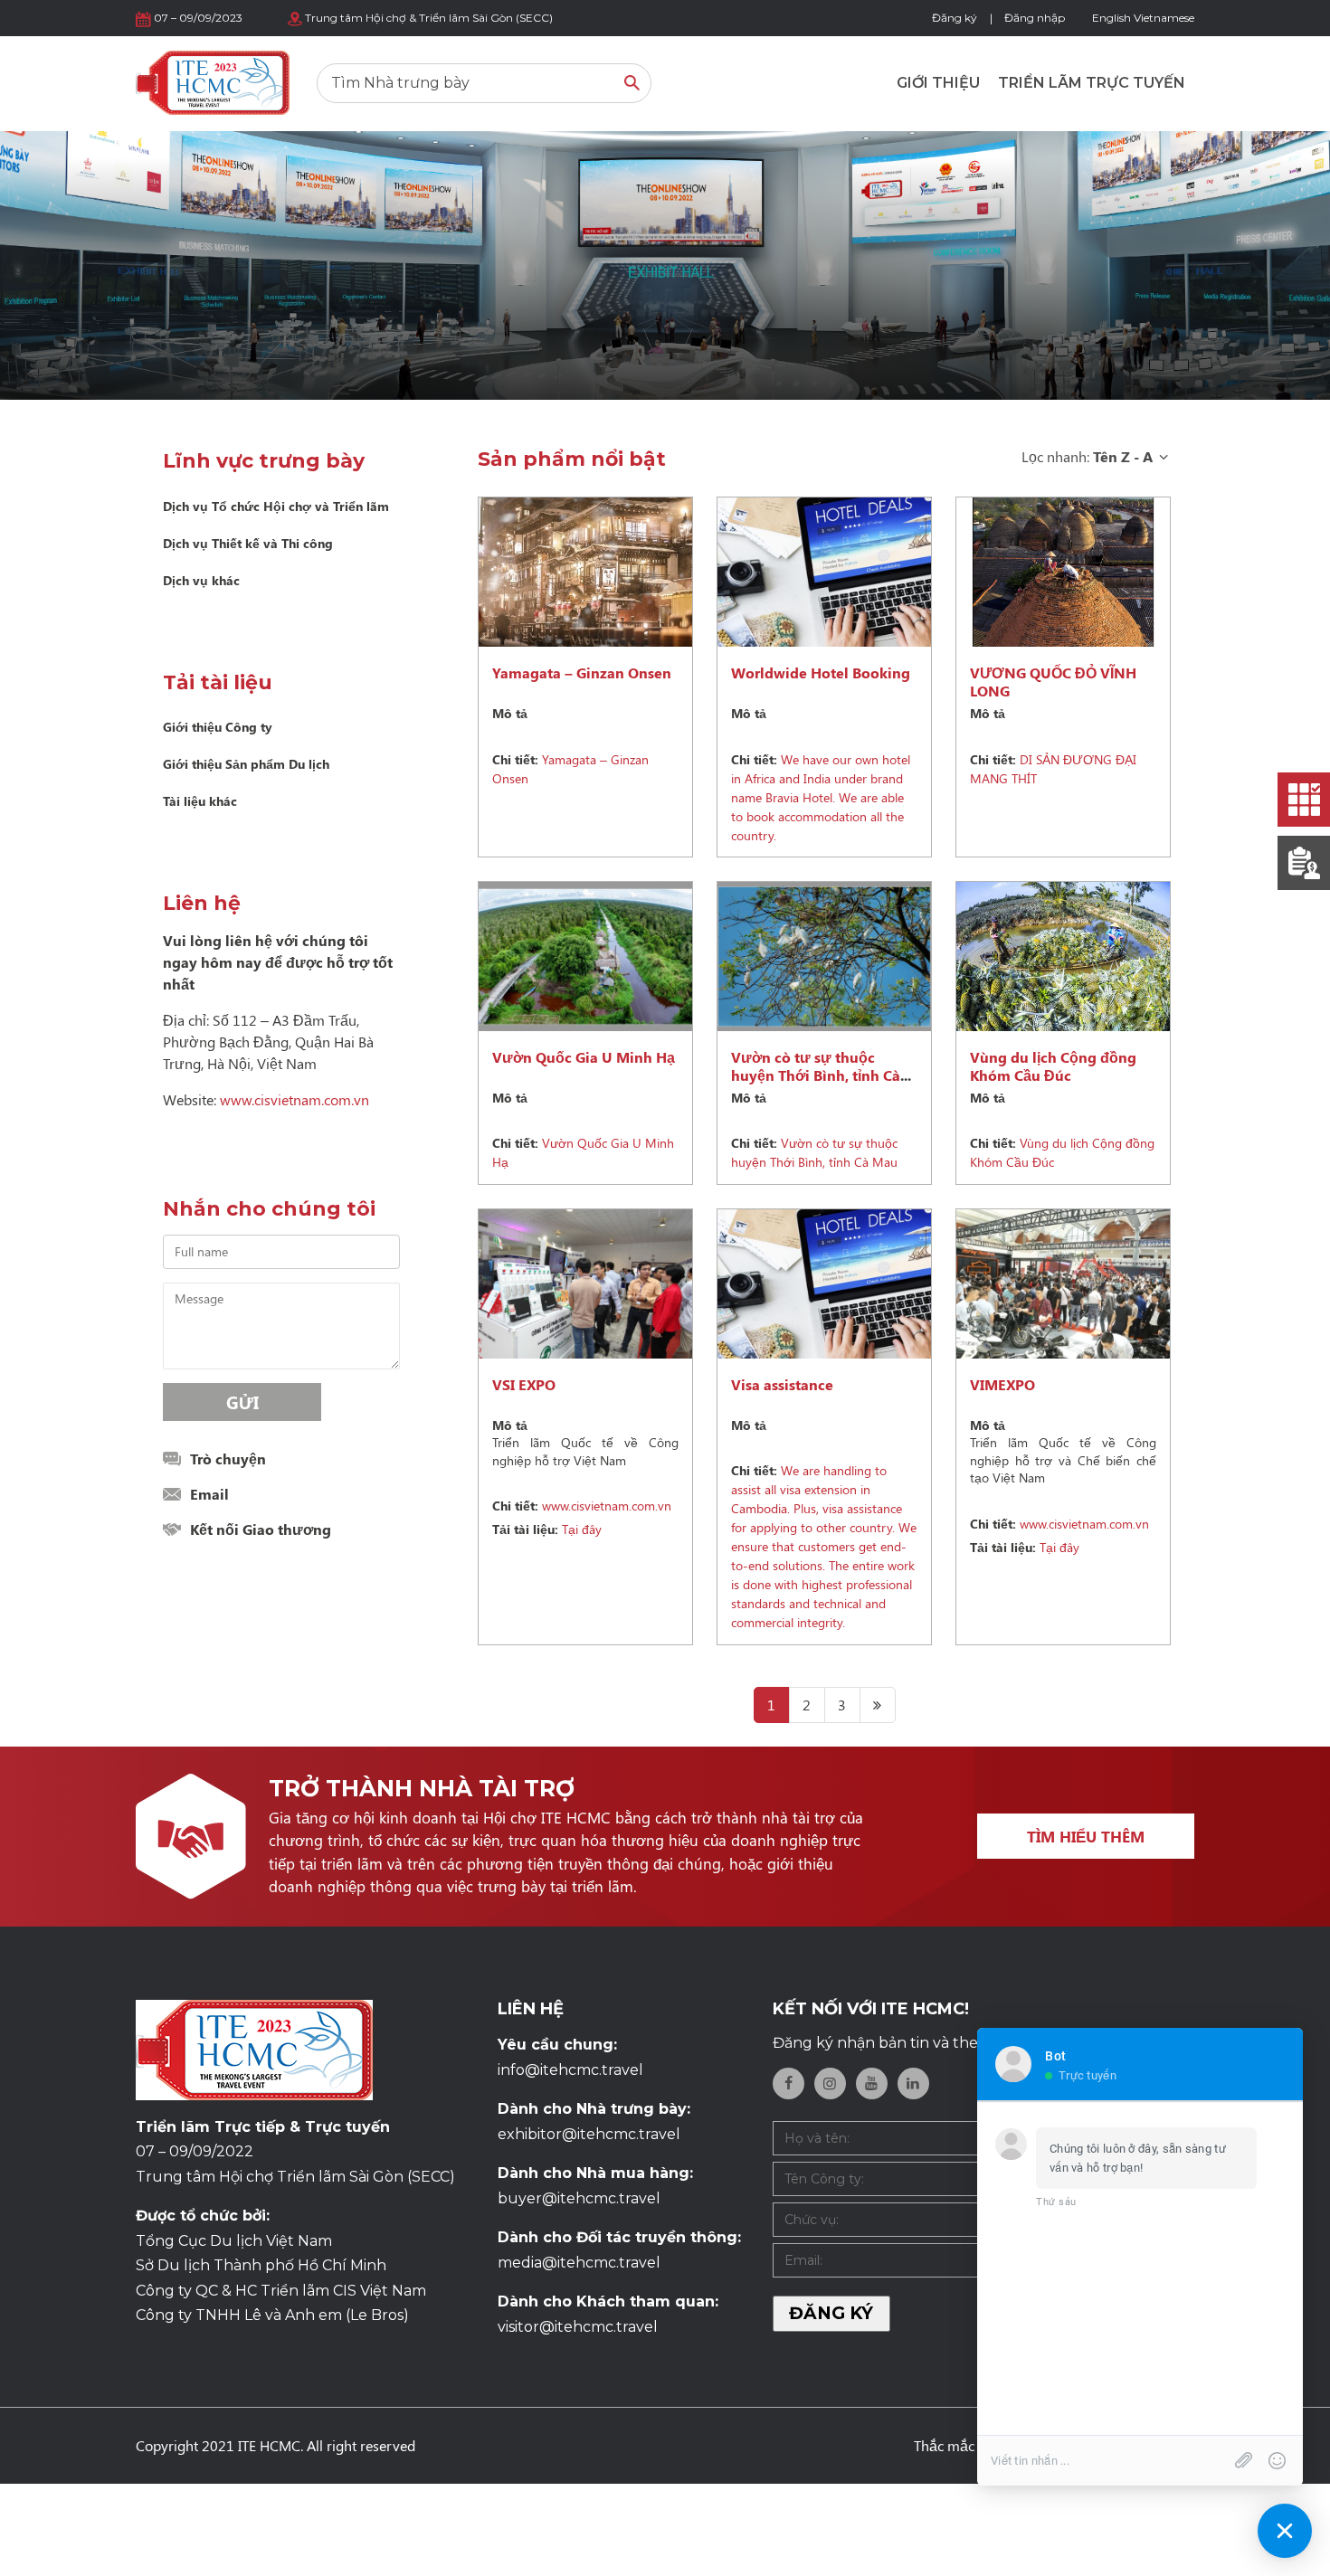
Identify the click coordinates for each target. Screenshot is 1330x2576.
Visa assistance (782, 1384)
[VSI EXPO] (585, 1284)
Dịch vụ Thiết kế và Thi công (248, 543)
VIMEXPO (1002, 1384)
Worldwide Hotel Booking (821, 672)
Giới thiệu (938, 83)
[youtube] (872, 2084)
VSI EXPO (524, 1384)
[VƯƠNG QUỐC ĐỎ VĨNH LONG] (1063, 572)
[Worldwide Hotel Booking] (824, 572)
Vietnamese (1164, 18)
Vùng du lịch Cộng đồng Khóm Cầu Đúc (1053, 1066)
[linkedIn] (913, 2084)
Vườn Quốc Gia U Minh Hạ (584, 1057)
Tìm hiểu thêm (1086, 1836)
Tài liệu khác (200, 801)
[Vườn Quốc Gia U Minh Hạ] (585, 957)
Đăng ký (955, 18)
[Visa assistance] (824, 1284)
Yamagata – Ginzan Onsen (582, 672)
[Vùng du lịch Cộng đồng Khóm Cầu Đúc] (1063, 957)
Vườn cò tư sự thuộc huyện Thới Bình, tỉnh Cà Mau (816, 1075)
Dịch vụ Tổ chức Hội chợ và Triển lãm (276, 506)
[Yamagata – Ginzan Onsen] (585, 572)
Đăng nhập (1035, 18)
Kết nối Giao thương (261, 1529)
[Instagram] (830, 2084)
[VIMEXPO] (1063, 1284)
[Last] (878, 1705)
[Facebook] (788, 2084)
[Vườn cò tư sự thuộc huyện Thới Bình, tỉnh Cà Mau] (824, 957)
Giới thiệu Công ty (218, 727)
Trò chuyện (228, 1458)
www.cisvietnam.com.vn (294, 1099)
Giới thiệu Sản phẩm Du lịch (246, 764)
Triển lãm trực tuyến (1092, 83)
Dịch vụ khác (201, 580)
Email (209, 1494)
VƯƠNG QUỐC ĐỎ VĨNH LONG (1053, 682)
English (1111, 18)
